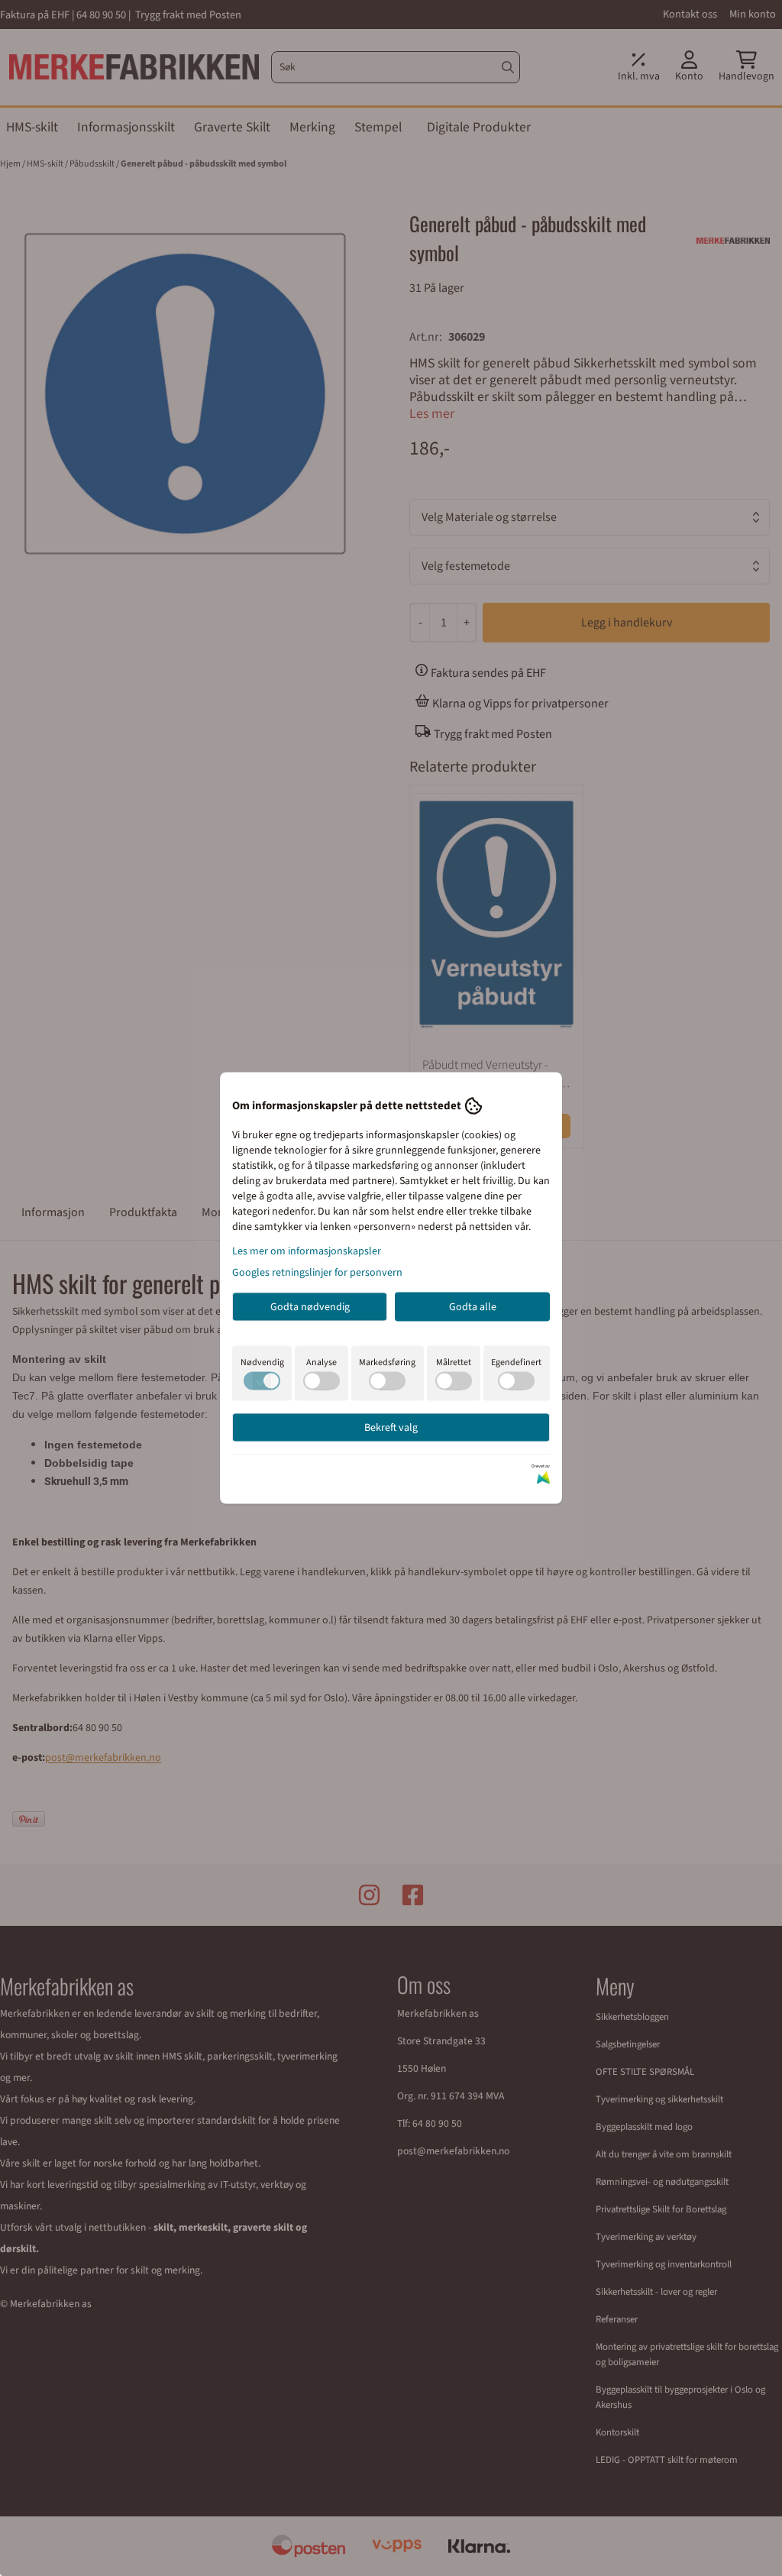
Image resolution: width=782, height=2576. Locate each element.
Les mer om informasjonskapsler (307, 1251)
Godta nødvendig (310, 1307)
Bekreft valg (391, 1428)
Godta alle (473, 1307)
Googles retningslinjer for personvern (317, 1273)
